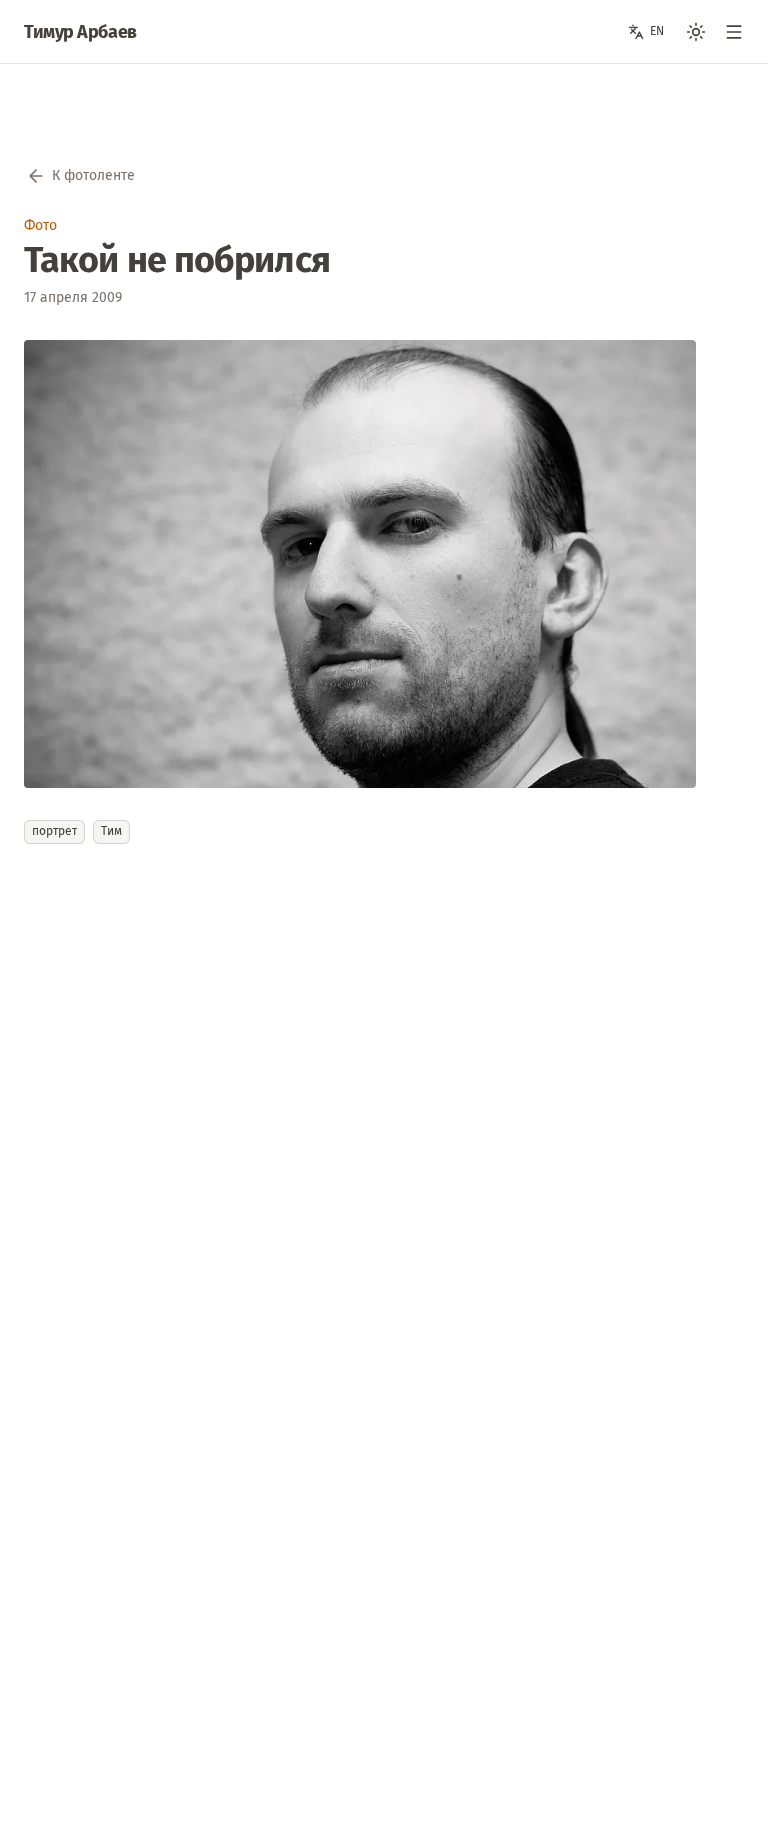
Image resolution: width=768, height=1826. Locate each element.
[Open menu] (734, 32)
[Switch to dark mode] (696, 32)
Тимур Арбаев (80, 32)
